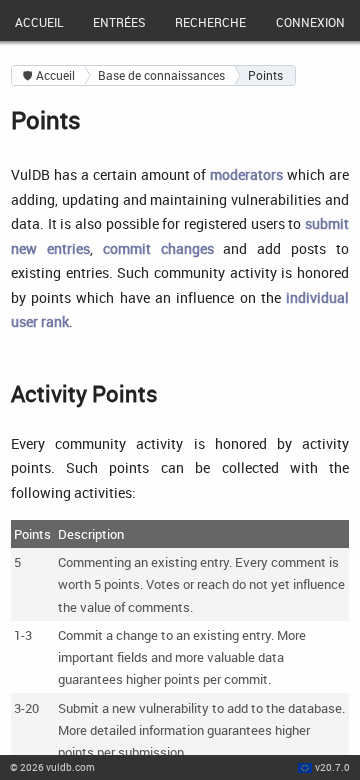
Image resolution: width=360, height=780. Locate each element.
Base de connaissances (161, 75)
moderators (246, 174)
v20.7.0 (332, 767)
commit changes (158, 248)
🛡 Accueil (49, 75)
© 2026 (52, 767)
